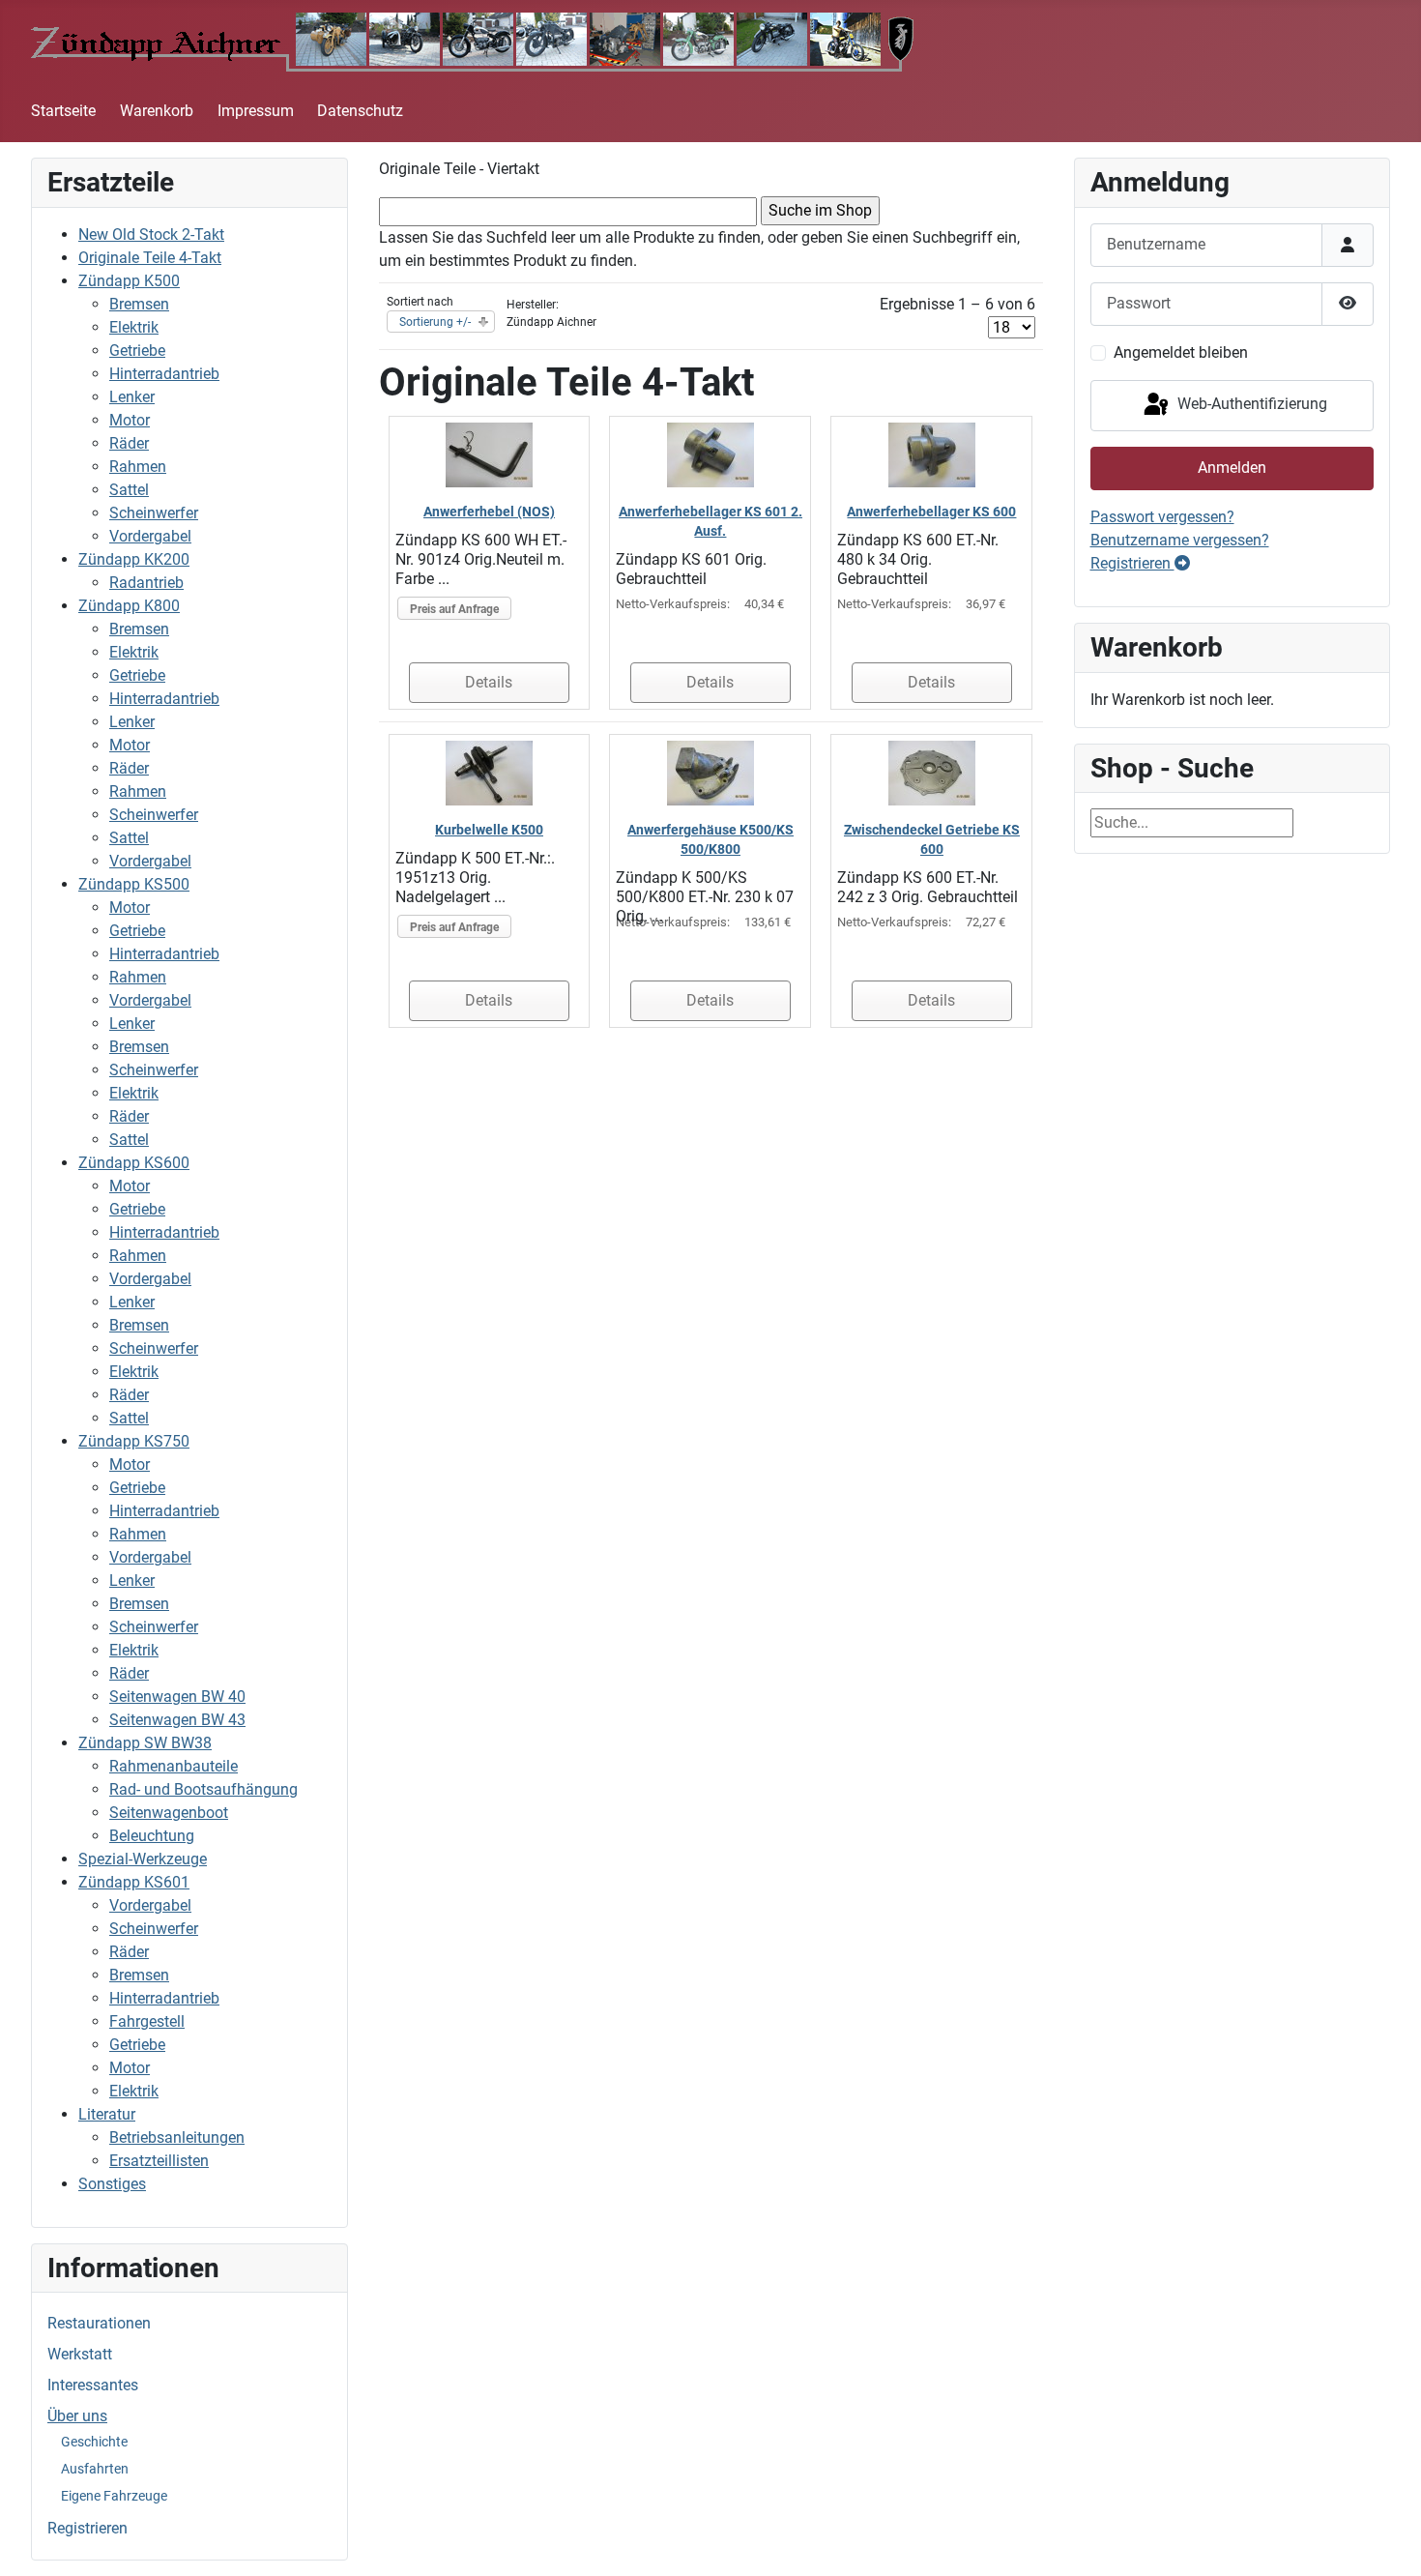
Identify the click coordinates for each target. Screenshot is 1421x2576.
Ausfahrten (95, 2469)
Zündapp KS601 (134, 1882)
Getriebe (137, 351)
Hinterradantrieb (164, 374)
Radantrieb (146, 583)
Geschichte (94, 2442)
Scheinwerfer (154, 513)
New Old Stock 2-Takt (151, 234)
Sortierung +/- (435, 322)
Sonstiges (112, 2184)
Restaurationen (99, 2323)
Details (489, 682)
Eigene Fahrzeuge (114, 2496)
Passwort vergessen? (1162, 517)
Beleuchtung (152, 1836)
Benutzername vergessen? (1180, 540)
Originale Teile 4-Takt (150, 258)
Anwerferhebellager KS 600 (931, 512)
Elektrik (134, 327)
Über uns (77, 2416)
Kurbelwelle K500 (489, 830)
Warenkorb (157, 111)
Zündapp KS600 (134, 1163)
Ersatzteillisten (159, 2161)
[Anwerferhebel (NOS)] (489, 454)
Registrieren (87, 2528)
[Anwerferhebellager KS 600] (932, 454)
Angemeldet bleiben (1181, 352)
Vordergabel (150, 536)
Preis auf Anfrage (454, 609)
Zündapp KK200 (134, 559)
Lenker (132, 397)
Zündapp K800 (129, 606)
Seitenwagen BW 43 (177, 1720)
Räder (129, 443)
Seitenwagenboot (169, 1813)
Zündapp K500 (129, 281)
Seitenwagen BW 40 (177, 1697)
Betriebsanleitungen (177, 2137)
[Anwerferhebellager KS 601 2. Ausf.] (710, 454)
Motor (130, 420)
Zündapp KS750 (134, 1441)
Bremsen (139, 304)
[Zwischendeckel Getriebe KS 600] (932, 772)
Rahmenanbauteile (174, 1766)
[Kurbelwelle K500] (489, 772)
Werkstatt (80, 2354)
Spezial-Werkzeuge (143, 1859)
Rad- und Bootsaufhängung (203, 1789)
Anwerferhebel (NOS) (489, 512)
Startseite (63, 111)
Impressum (256, 111)
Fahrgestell (147, 2021)
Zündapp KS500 (134, 884)
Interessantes (93, 2385)
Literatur (107, 2114)
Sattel (129, 490)
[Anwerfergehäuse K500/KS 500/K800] (710, 772)
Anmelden (1232, 468)
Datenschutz (360, 111)
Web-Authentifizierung (1250, 405)
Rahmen (138, 467)
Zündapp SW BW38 (145, 1743)
